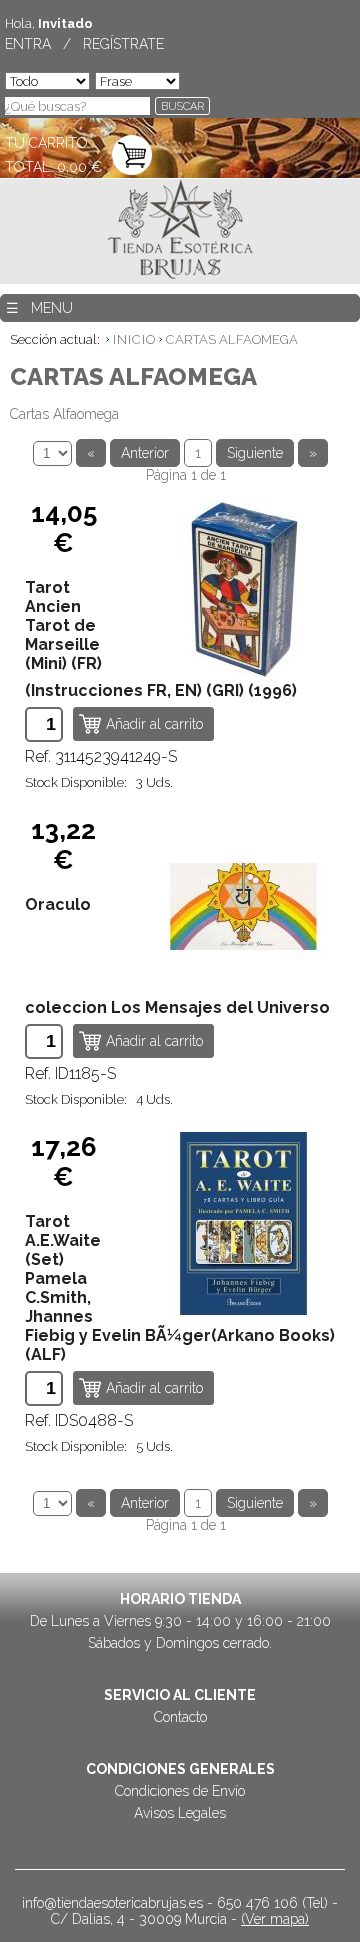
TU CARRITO (46, 143)
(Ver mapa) (275, 1919)
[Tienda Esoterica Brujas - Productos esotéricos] (180, 231)
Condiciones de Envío (180, 1791)
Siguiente (255, 453)
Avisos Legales (180, 1813)
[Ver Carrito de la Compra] (132, 156)
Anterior (145, 453)
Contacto (180, 1717)
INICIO (134, 339)
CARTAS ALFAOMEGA (232, 339)
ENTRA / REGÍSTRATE (84, 44)
